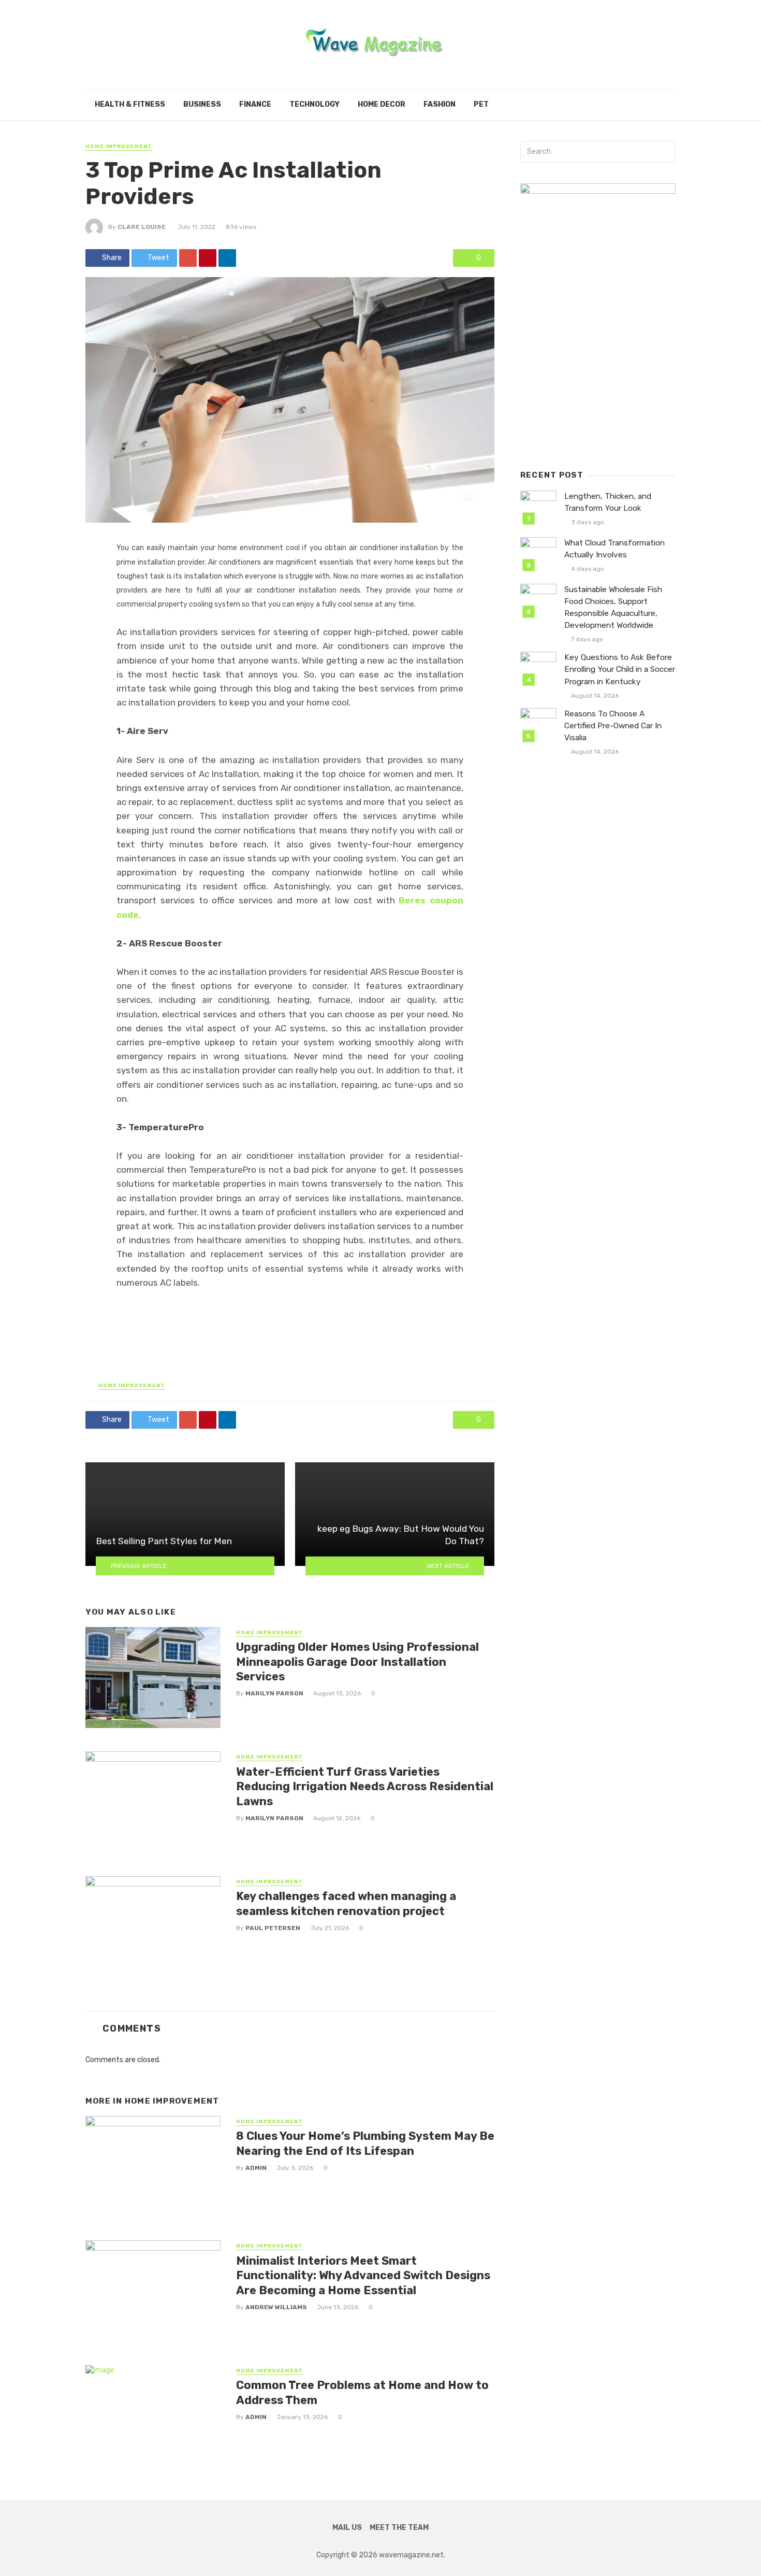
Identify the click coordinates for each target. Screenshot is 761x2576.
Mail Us (347, 2528)
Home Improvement (119, 147)
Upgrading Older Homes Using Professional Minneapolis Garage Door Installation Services (357, 1662)
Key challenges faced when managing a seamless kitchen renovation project (346, 1903)
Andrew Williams (276, 2307)
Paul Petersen (273, 1928)
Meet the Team (399, 2528)
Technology (314, 104)
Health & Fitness (130, 104)
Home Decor (382, 104)
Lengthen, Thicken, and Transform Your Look (608, 502)
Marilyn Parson (274, 1693)
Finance (255, 104)
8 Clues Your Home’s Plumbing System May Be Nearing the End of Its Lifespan (365, 2143)
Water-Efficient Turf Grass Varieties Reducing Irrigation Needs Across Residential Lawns (365, 1787)
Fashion (440, 104)
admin (256, 2168)
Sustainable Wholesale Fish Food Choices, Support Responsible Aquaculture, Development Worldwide (613, 607)
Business (202, 104)
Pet (481, 104)
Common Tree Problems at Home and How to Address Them (362, 2392)
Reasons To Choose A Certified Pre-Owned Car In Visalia (613, 726)
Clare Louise (142, 227)
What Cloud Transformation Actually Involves (614, 549)
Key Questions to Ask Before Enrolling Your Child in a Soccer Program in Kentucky (620, 669)
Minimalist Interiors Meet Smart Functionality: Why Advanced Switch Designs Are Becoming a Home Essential (363, 2276)
